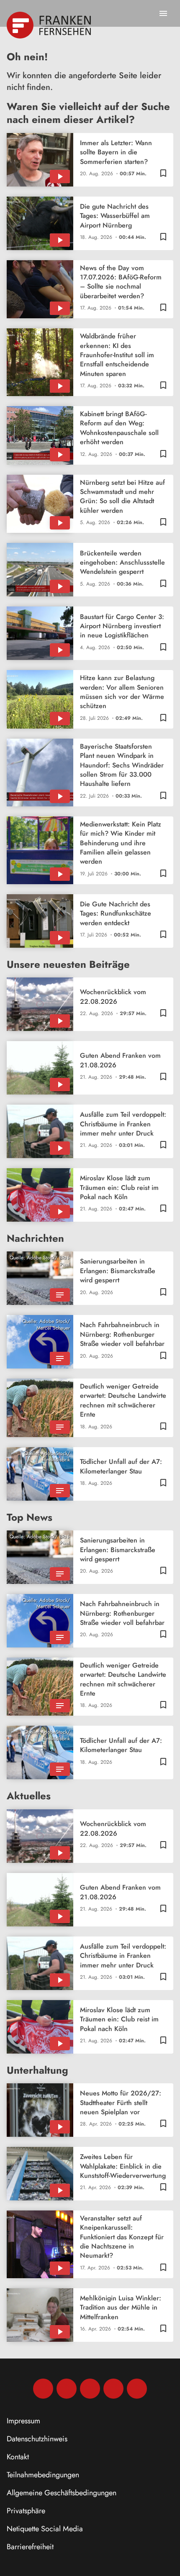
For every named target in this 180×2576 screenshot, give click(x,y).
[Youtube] (90, 2389)
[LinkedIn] (113, 2389)
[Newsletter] (137, 2389)
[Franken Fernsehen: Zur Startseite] (50, 25)
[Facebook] (43, 2389)
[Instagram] (67, 2389)
